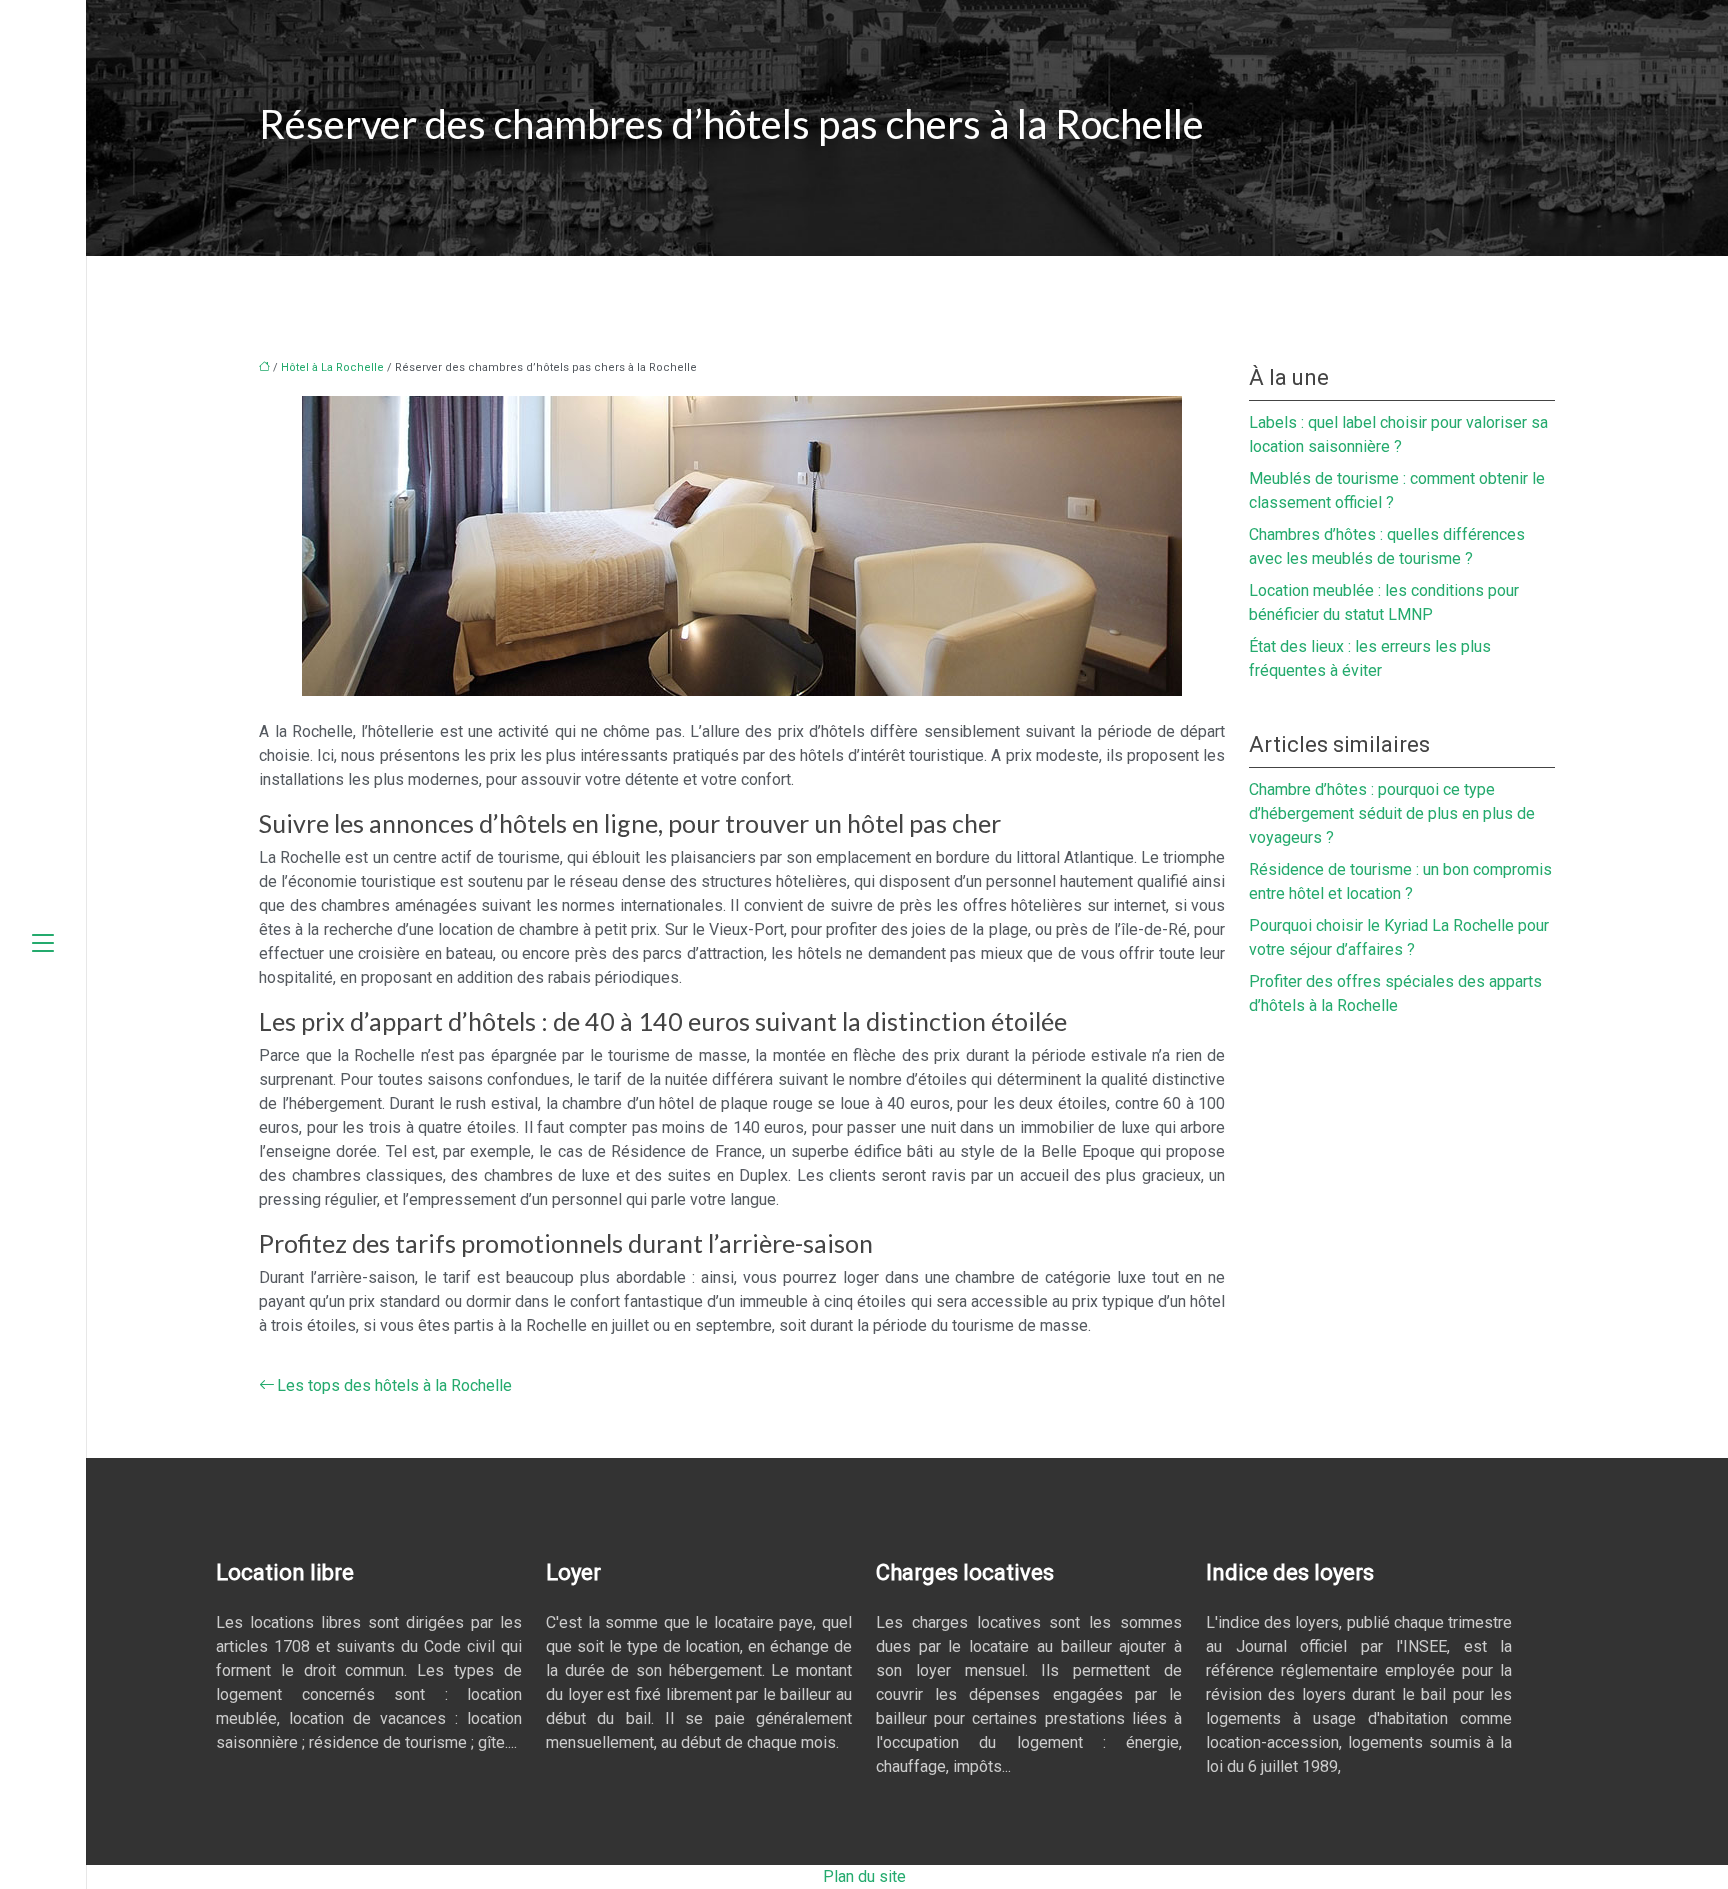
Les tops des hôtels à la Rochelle (394, 1385)
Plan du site (864, 1876)
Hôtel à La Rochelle (332, 367)
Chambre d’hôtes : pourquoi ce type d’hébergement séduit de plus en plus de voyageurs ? (1392, 813)
